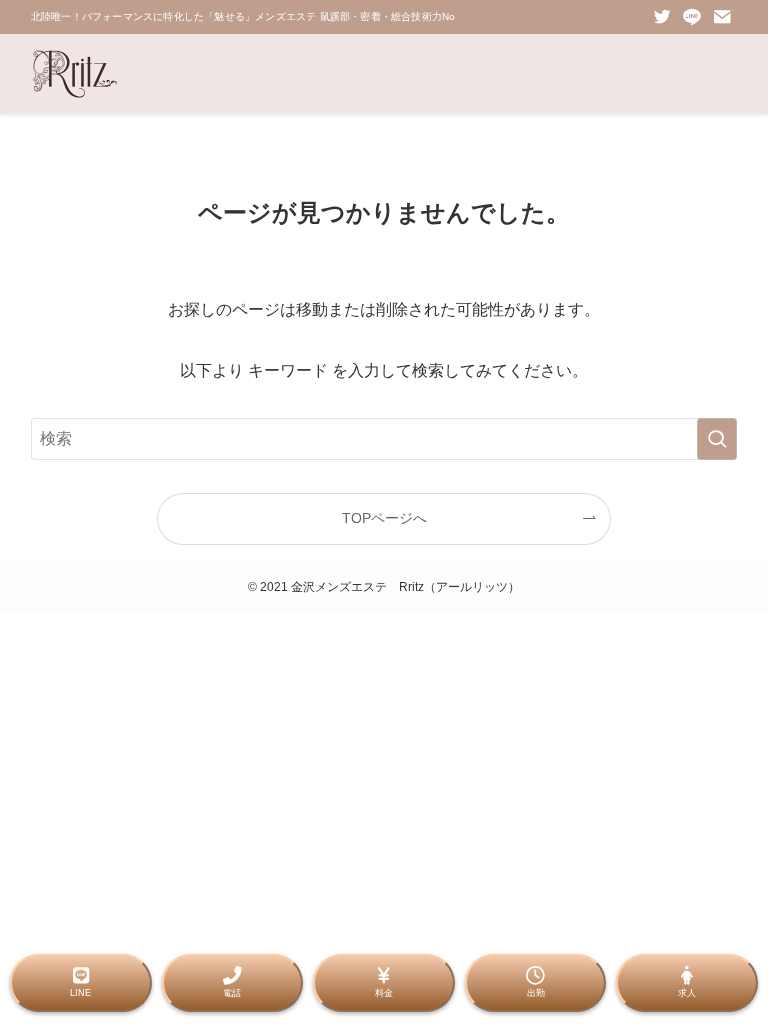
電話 (232, 993)
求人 (687, 993)
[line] (692, 17)
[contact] (722, 17)
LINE (80, 993)
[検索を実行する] (717, 439)
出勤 (536, 993)
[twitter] (662, 17)
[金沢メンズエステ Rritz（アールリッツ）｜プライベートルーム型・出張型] (75, 74)
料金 (384, 993)
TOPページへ (384, 518)
